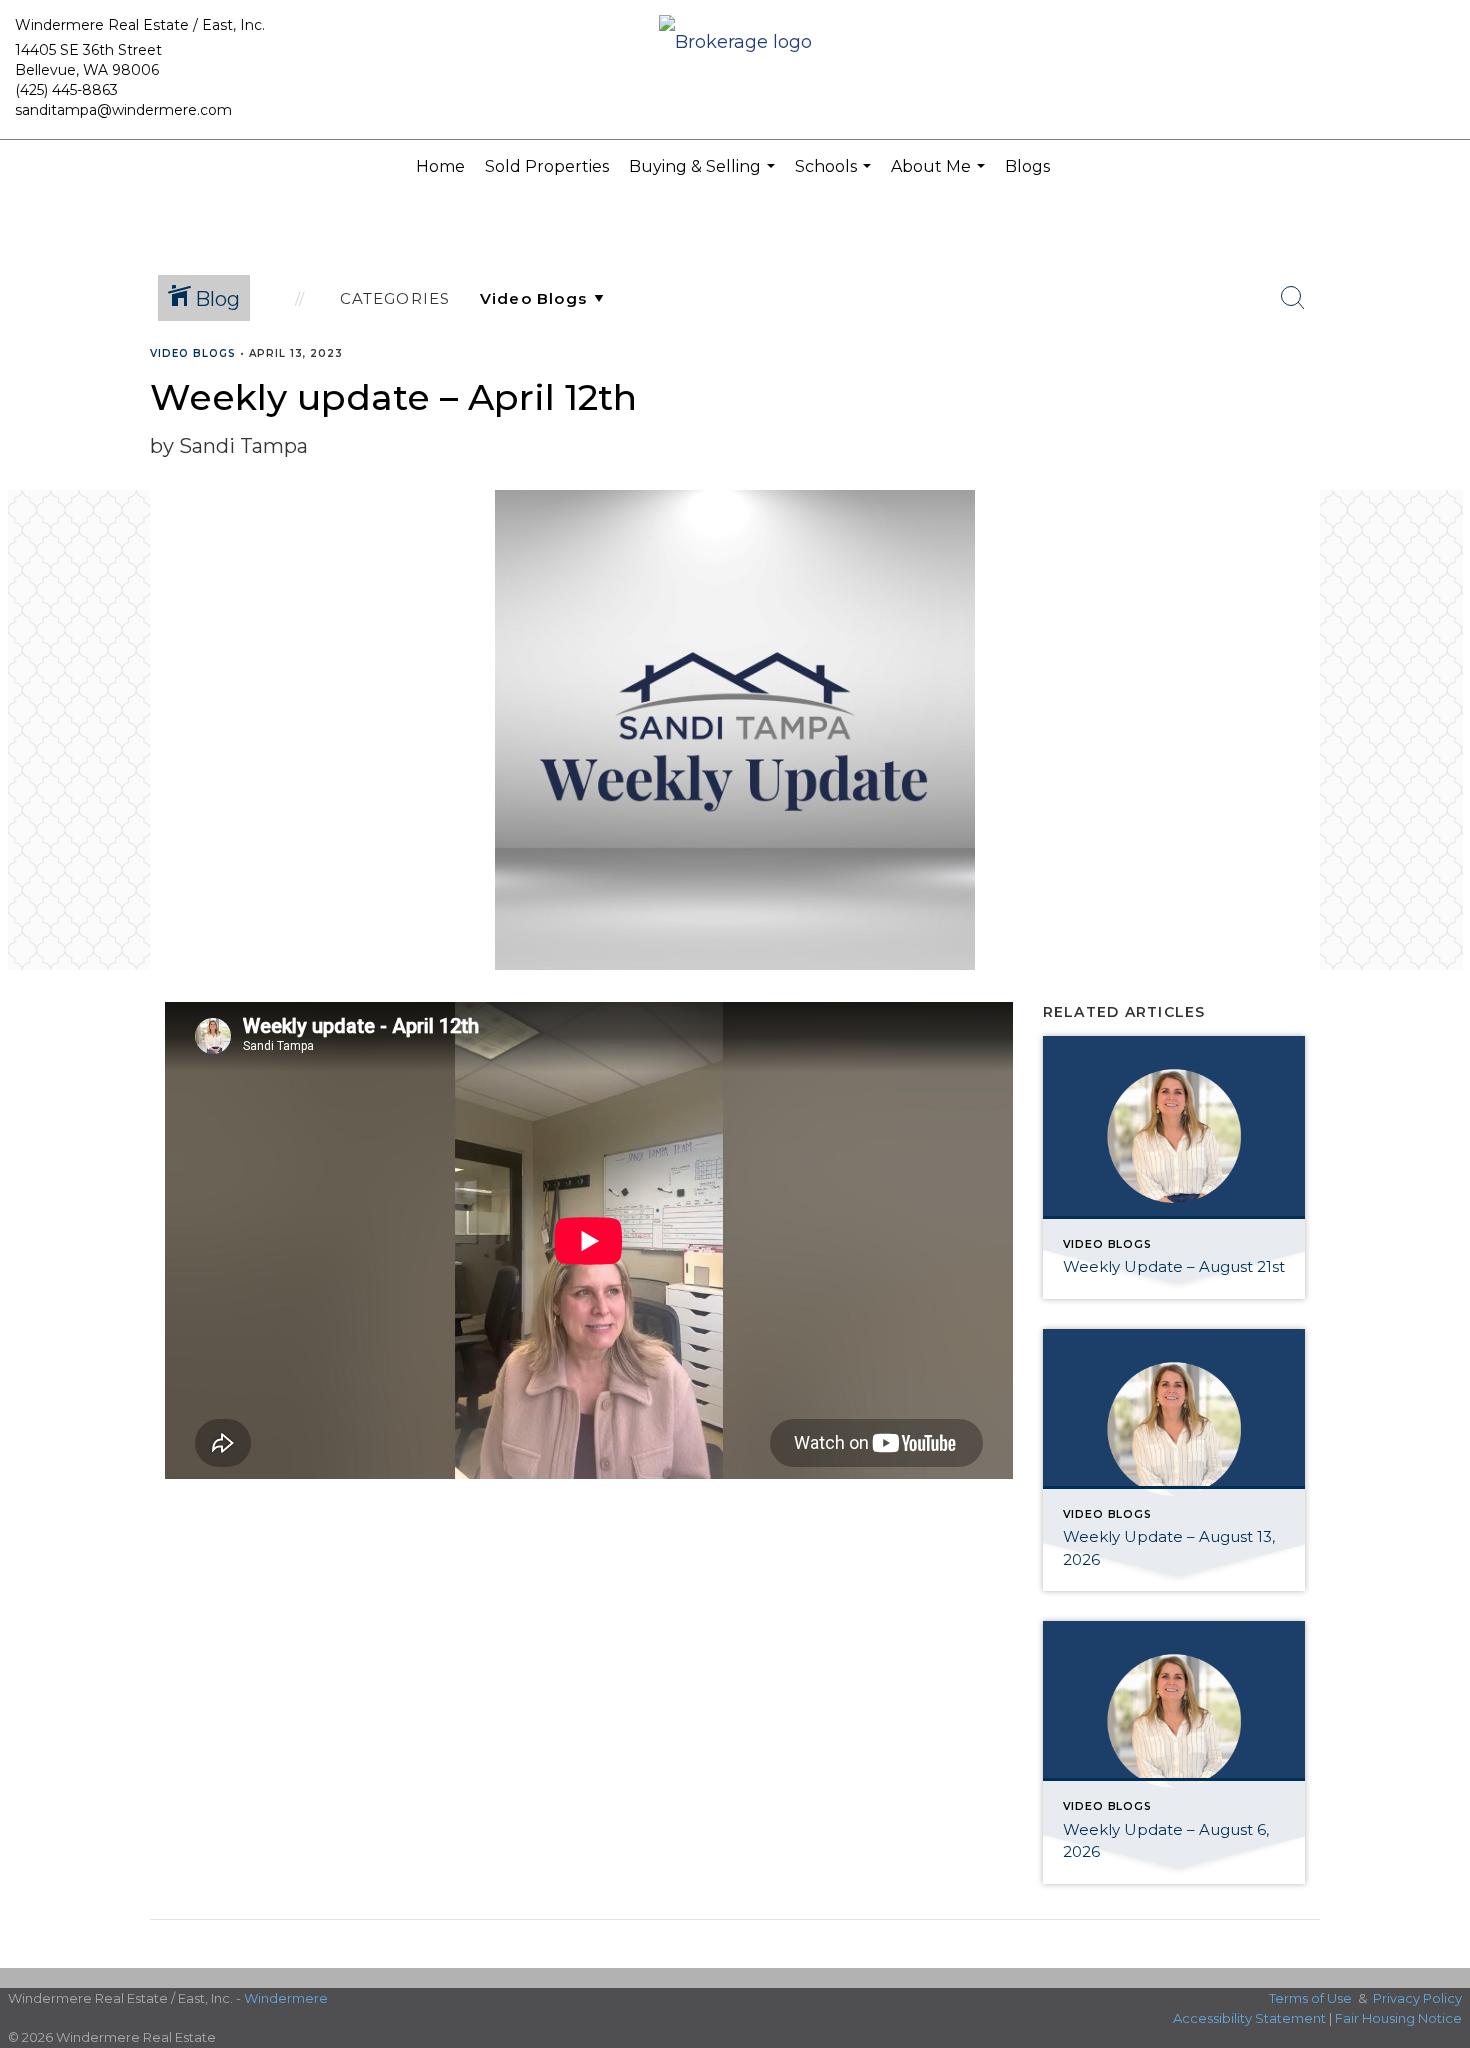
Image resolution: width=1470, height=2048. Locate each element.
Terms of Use (1310, 1998)
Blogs (1027, 166)
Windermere (286, 1998)
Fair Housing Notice (1398, 2018)
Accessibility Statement (1249, 2018)
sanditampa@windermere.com (123, 110)
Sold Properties (547, 166)
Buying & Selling (704, 175)
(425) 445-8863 (66, 90)
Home (440, 166)
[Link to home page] (735, 43)
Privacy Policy (1417, 1998)
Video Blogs (193, 353)
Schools (835, 175)
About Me (940, 175)
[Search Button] (1293, 298)
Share (1438, 392)
